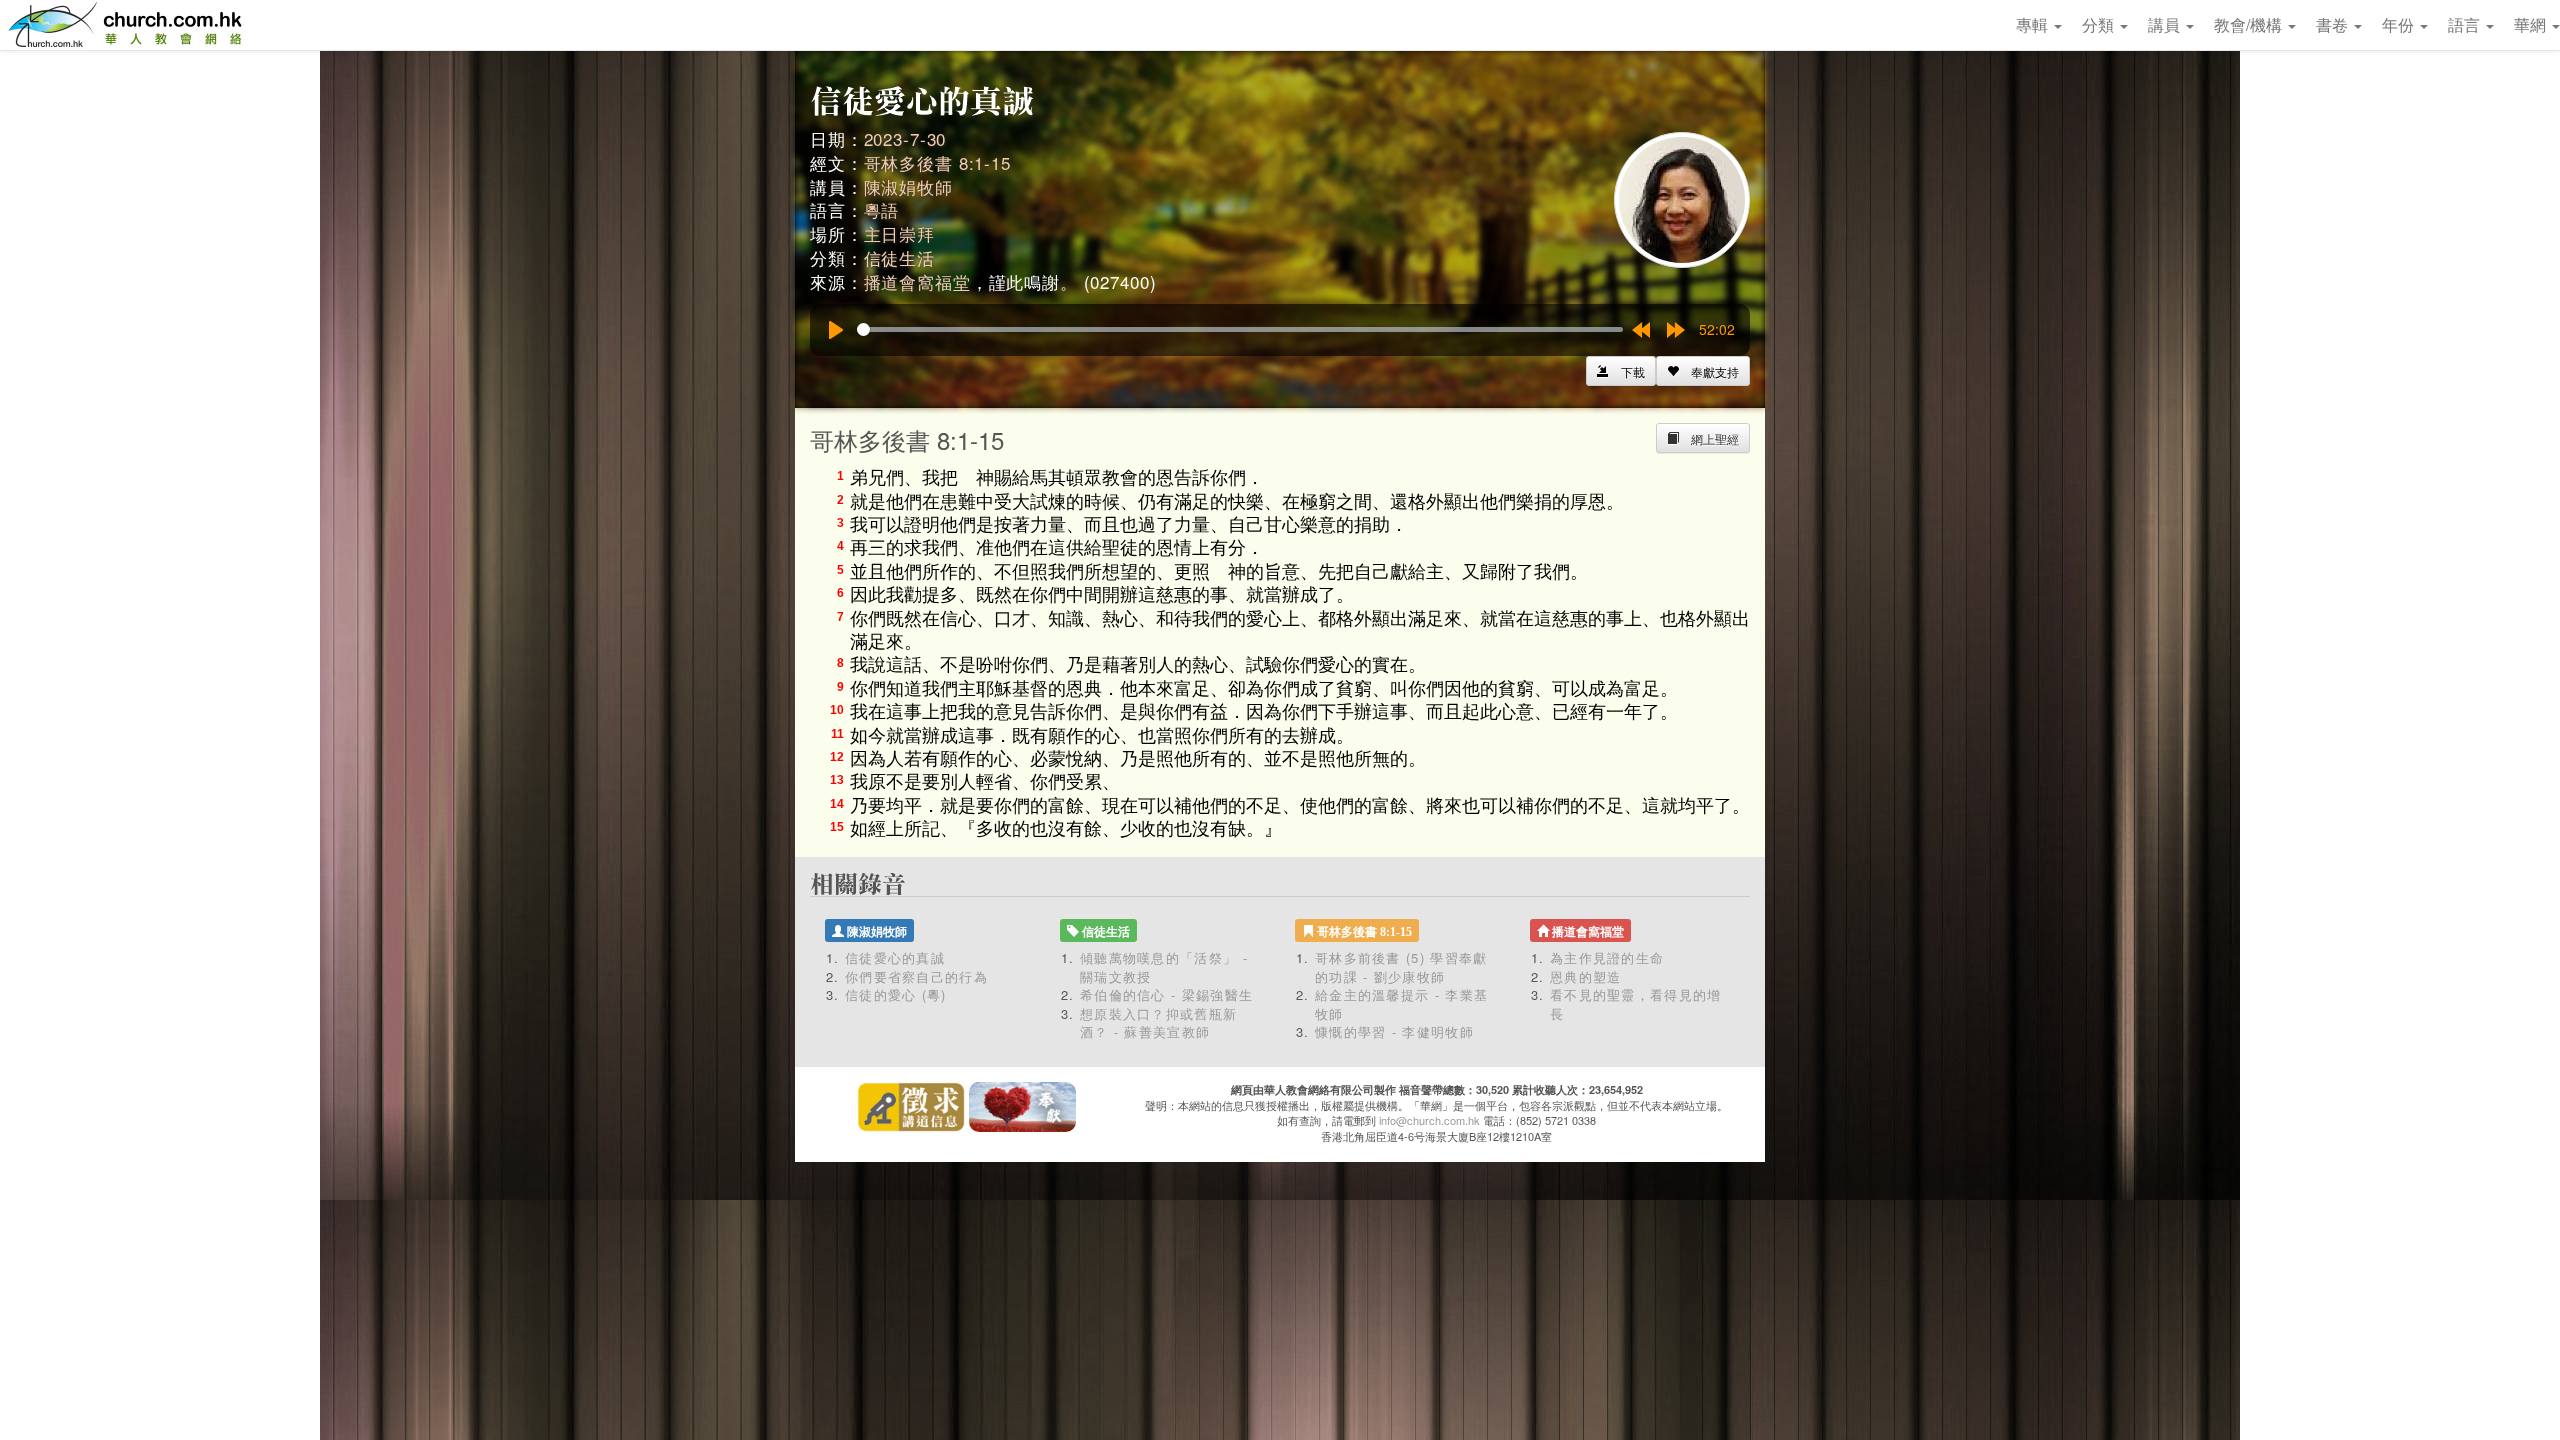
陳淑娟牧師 (908, 186)
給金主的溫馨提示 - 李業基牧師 (1401, 1004)
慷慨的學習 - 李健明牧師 (1394, 1031)
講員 (2166, 24)
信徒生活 (899, 257)
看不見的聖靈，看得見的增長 (1636, 1004)
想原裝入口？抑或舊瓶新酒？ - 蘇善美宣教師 (1158, 1023)
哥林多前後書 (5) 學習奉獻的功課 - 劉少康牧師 (1401, 967)
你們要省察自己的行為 (916, 976)
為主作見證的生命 (1607, 957)
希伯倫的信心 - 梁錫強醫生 (1166, 994)
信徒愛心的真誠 (895, 957)
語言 (2466, 24)
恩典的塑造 (1586, 976)
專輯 (2034, 24)
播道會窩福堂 (917, 281)
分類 (2100, 24)
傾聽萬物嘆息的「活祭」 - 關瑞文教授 (1164, 967)
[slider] (1240, 329)
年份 (2400, 24)
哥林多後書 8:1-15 (937, 162)
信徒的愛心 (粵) (896, 994)
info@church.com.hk (1429, 1120)
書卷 (2334, 24)
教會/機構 (2250, 24)
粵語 (882, 209)
